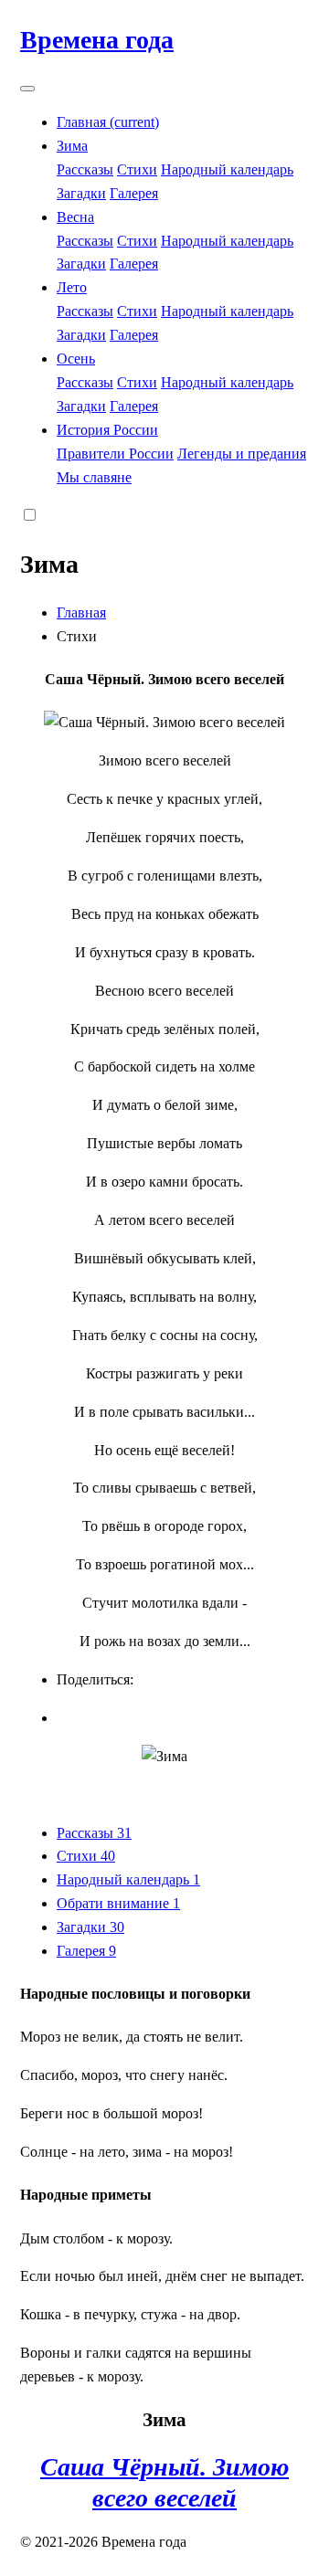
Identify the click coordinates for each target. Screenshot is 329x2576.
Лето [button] (72, 287)
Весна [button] (75, 217)
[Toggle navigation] (27, 89)
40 (108, 1856)
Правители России (115, 454)
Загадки (81, 193)
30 (117, 1927)
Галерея (134, 193)
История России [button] (107, 430)
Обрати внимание (118, 1903)
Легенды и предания (242, 454)
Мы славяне (94, 477)
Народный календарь (227, 169)
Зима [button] (72, 146)
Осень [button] (76, 359)
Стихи (137, 169)
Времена (97, 40)
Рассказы (85, 169)
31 (124, 1833)
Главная (108, 122)
